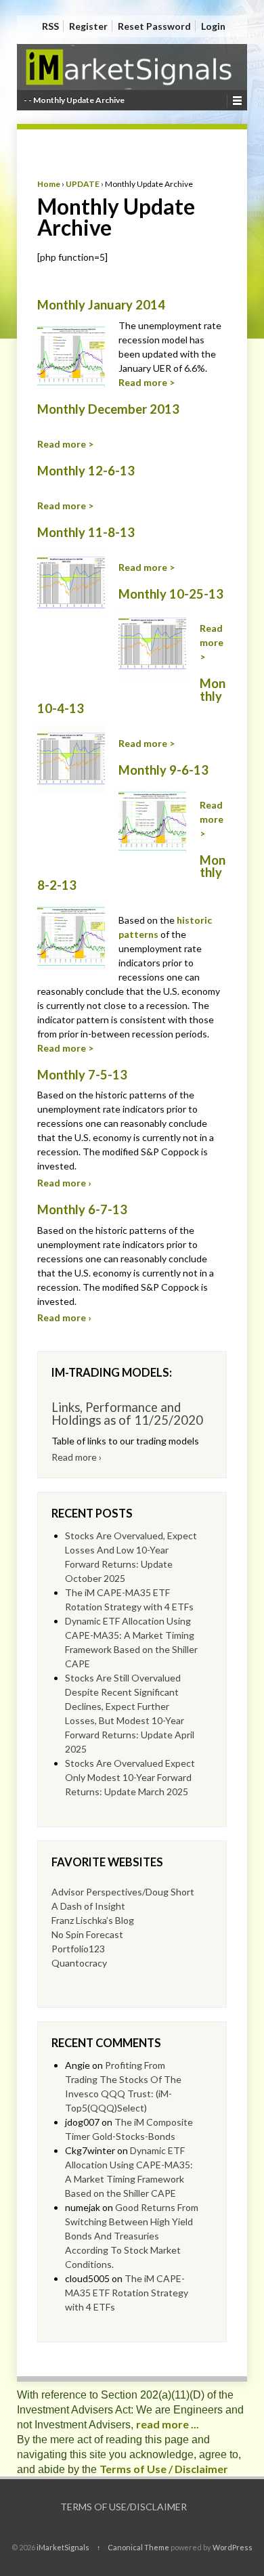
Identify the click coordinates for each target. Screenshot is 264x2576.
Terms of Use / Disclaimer (164, 2469)
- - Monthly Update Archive (74, 100)
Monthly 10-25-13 (171, 594)
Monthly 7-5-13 (82, 1075)
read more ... (168, 2424)
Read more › (64, 1183)
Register (88, 26)
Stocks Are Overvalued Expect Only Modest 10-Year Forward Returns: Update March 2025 (130, 1777)
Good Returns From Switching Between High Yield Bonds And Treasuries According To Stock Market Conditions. (132, 2236)
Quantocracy (79, 1963)
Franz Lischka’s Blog (93, 1920)
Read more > (147, 382)
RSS (50, 26)
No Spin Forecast (87, 1934)
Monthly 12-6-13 (86, 471)
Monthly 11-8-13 (86, 532)
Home (49, 184)
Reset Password (154, 26)
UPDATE (83, 184)
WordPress (233, 2547)
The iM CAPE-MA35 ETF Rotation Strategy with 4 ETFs (127, 2293)
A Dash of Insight (88, 1906)
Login (213, 26)
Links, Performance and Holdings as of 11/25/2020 (127, 1413)
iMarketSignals (63, 2547)
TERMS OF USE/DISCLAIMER (124, 2507)
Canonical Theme (138, 2547)
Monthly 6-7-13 (82, 1209)
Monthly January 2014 (101, 305)
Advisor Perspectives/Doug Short (123, 1892)
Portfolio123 (78, 1949)
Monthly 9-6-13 (163, 770)
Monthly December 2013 (108, 409)
